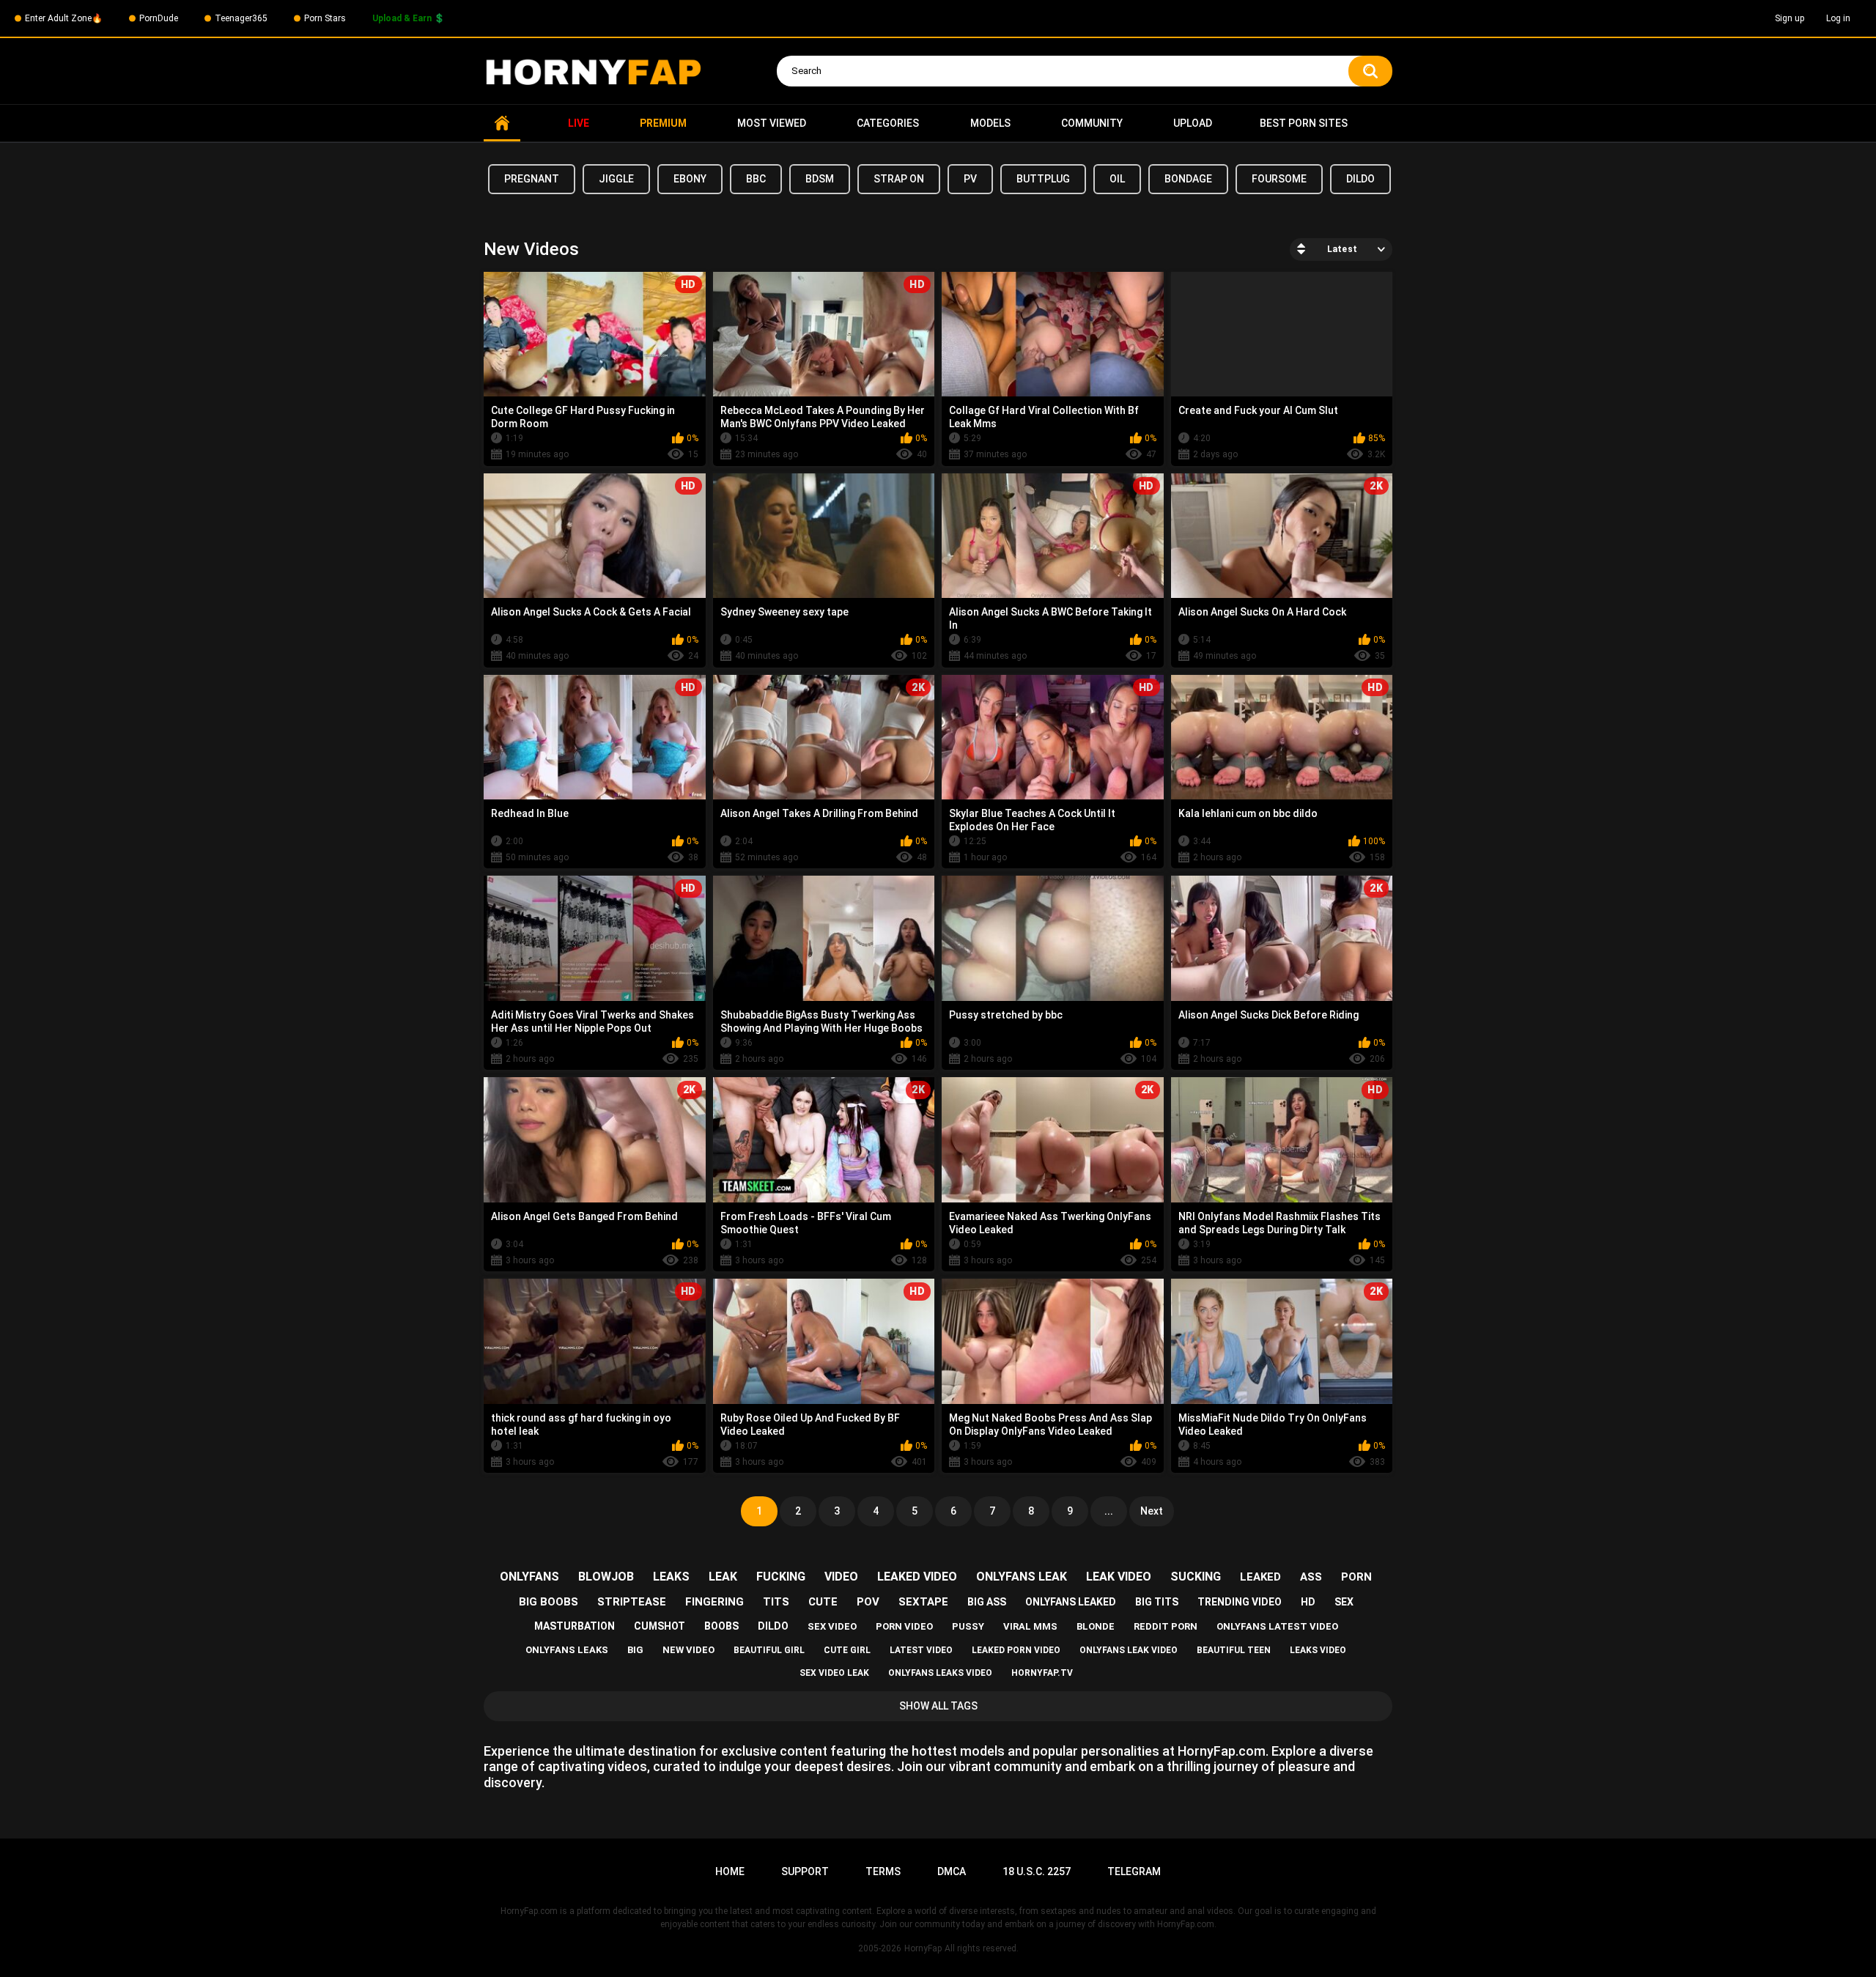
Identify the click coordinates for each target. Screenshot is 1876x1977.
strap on (899, 179)
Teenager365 (241, 18)
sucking (1196, 1577)
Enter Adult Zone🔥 (64, 18)
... (1109, 1511)
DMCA (952, 1871)
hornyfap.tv (1042, 1673)
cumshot (660, 1626)
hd (1308, 1602)
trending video (1240, 1602)
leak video (1119, 1577)
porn (1356, 1577)
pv (970, 179)
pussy (968, 1626)
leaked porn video (1016, 1650)
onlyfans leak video (1129, 1650)
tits (776, 1602)
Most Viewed (772, 123)
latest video (921, 1650)
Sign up (1790, 18)
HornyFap (923, 1948)
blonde (1096, 1626)
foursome (1279, 179)
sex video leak (834, 1673)
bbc (756, 179)
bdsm (820, 179)
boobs (721, 1626)
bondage (1188, 179)
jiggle (616, 179)
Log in (1838, 18)
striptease (632, 1602)
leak (723, 1577)
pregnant (532, 179)
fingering (714, 1602)
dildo (1360, 179)
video (841, 1577)
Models (990, 123)
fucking (781, 1577)
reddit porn (1166, 1626)
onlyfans (529, 1577)
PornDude (159, 18)
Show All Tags (938, 1706)
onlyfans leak (1022, 1577)
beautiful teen (1234, 1650)
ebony (690, 179)
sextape (923, 1602)
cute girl (847, 1650)
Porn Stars (325, 18)
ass (1311, 1577)
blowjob (606, 1577)
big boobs (549, 1602)
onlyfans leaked (1071, 1602)
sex (1344, 1602)
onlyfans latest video (1277, 1626)
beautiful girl (769, 1650)
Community (1092, 123)
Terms (883, 1871)
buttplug (1043, 179)
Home (502, 123)
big (635, 1650)
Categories (888, 123)
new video (688, 1650)
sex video (832, 1626)
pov (868, 1602)
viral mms (1030, 1626)
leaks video (1318, 1650)
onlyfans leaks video (940, 1673)
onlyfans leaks (567, 1650)
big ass (987, 1602)
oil (1117, 179)
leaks (671, 1577)
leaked (1260, 1577)
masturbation (575, 1626)
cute (823, 1602)
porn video (904, 1626)
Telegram (1134, 1871)
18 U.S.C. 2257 (1037, 1871)
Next (1152, 1511)
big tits (1157, 1602)
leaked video (917, 1577)
